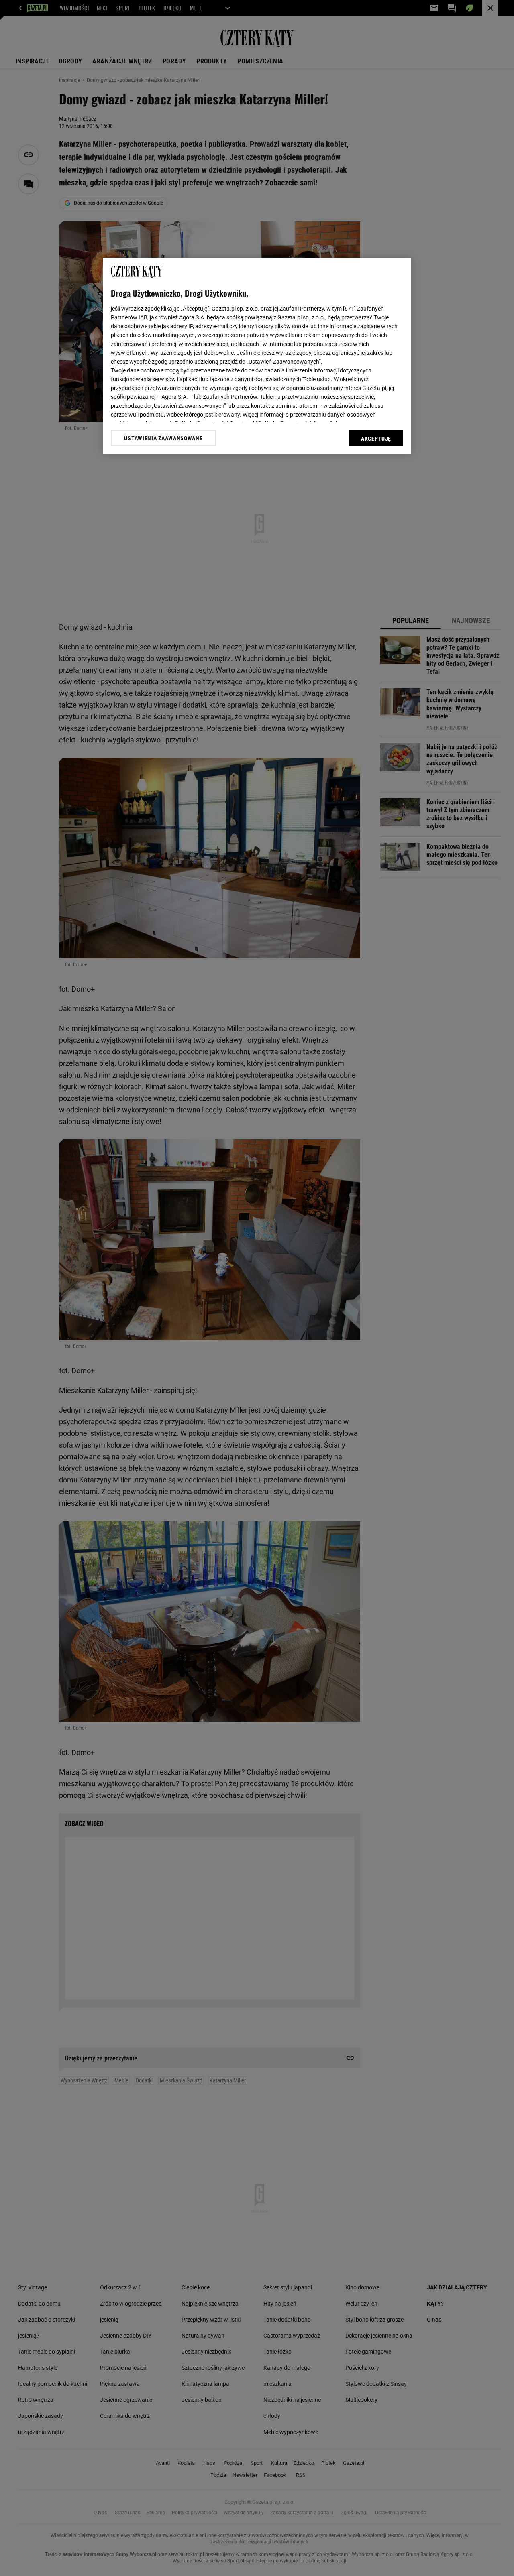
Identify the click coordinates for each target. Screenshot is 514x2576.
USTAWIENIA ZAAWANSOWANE (163, 438)
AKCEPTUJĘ (376, 439)
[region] (257, 356)
